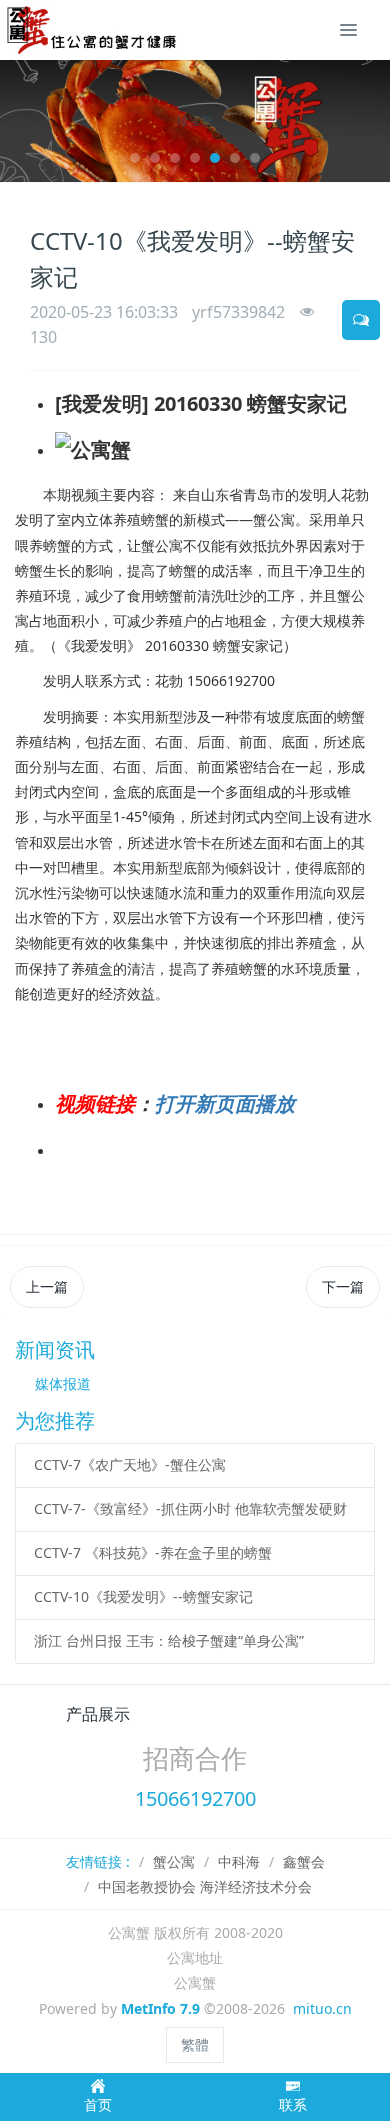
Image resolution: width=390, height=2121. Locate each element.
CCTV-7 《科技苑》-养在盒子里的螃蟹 (153, 1552)
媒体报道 (63, 1383)
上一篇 (47, 1286)
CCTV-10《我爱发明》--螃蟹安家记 (143, 1596)
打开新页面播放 (225, 1103)
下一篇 (343, 1286)
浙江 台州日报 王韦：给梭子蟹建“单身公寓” (169, 1640)
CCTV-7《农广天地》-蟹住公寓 (130, 1464)
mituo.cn (322, 2008)
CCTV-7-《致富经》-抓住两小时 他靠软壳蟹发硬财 (190, 1508)
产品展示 (98, 1714)
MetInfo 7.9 (160, 2008)
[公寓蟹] (98, 30)
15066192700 (195, 1798)
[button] (25, 121)
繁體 (195, 2044)
